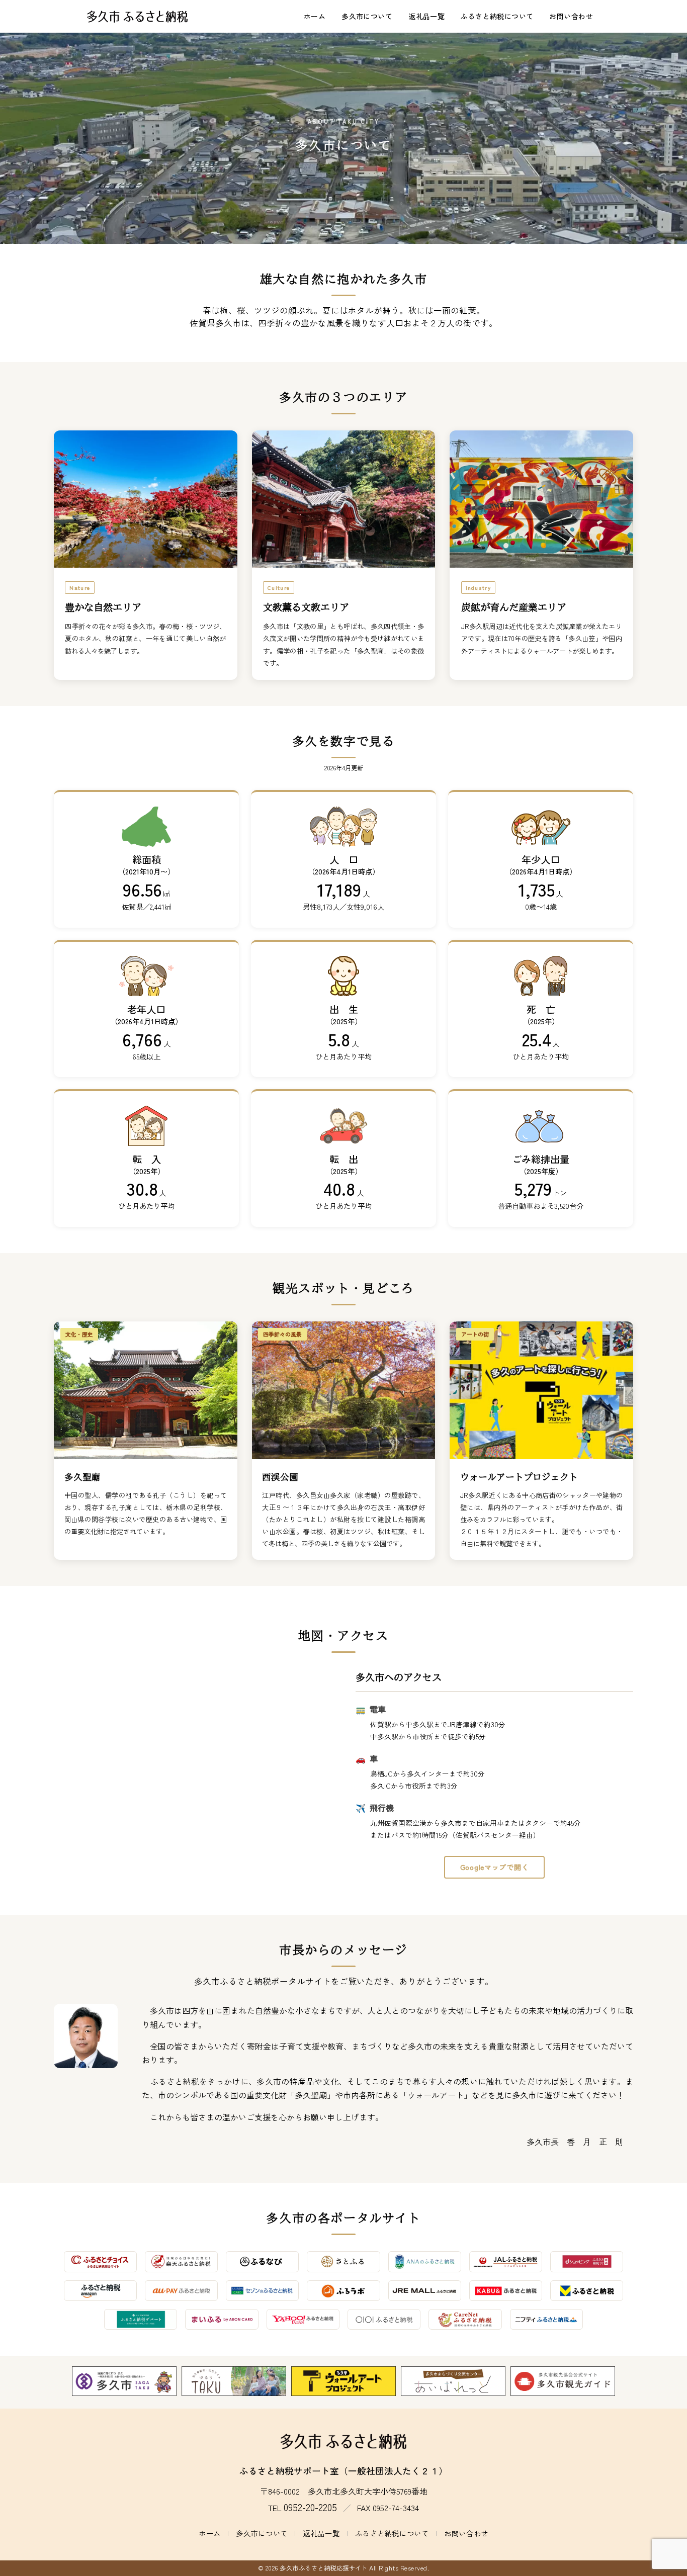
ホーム (315, 16)
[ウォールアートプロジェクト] (343, 2381)
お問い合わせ (571, 16)
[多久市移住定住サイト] (234, 2381)
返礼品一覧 (426, 16)
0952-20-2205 (310, 2507)
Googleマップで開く (494, 1867)
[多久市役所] (124, 2381)
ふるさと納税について (497, 16)
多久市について (367, 16)
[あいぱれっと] (453, 2381)
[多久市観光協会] (563, 2381)
